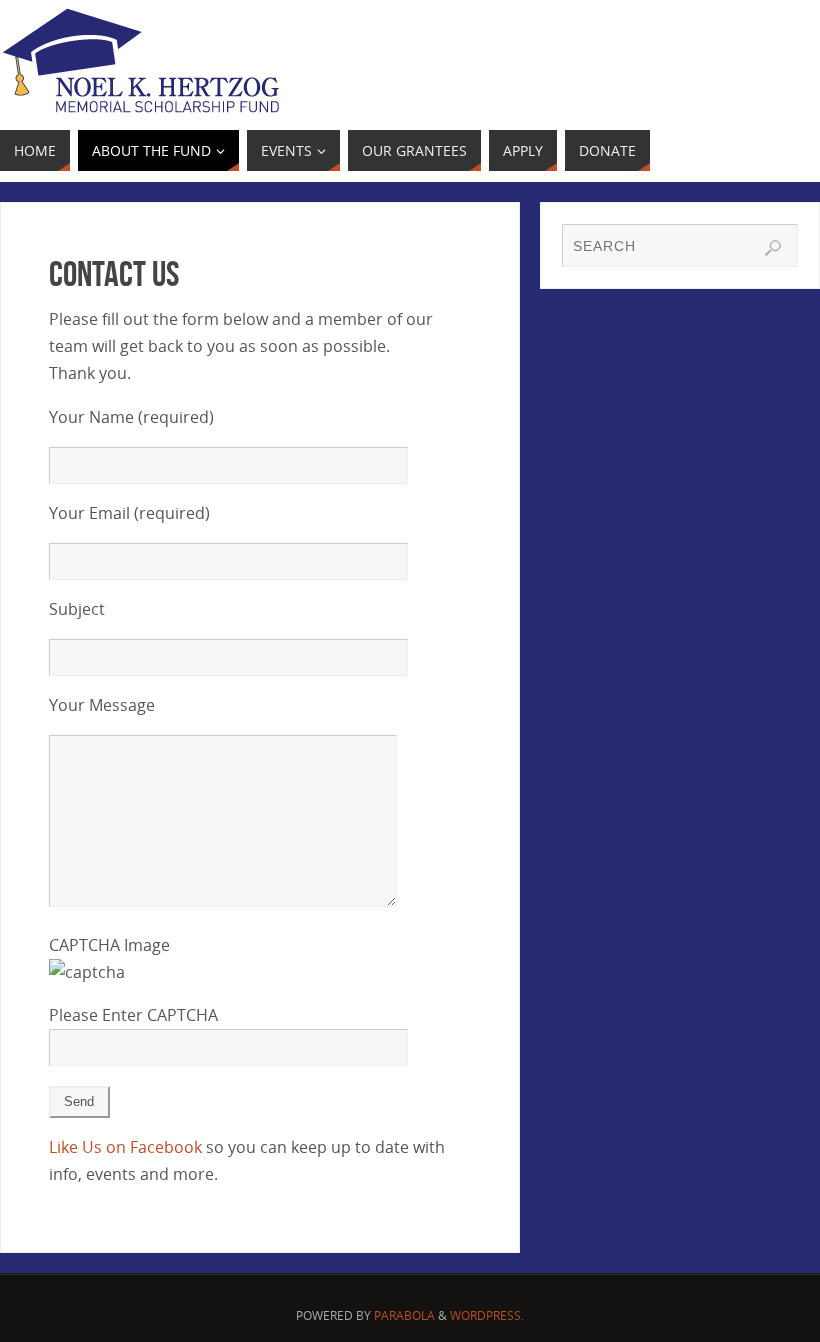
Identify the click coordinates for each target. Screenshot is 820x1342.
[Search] (773, 248)
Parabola (404, 1315)
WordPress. (487, 1315)
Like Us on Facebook (125, 1147)
